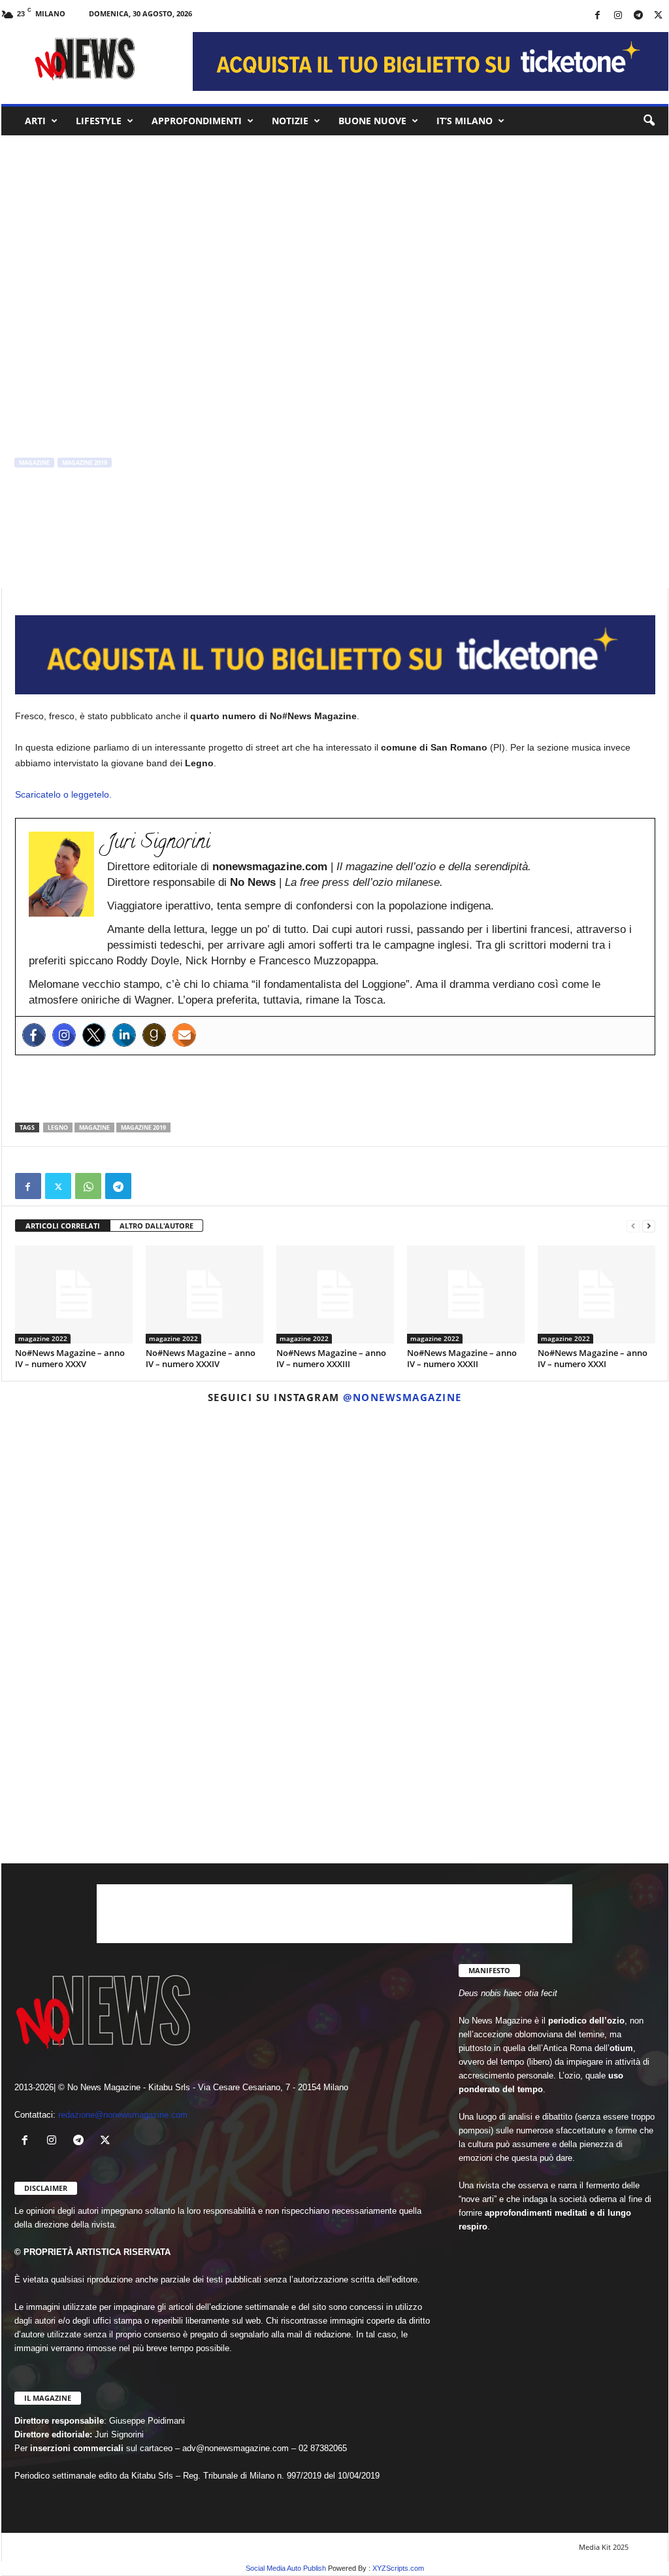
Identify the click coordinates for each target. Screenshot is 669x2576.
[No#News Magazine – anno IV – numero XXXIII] (335, 1295)
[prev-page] (633, 1226)
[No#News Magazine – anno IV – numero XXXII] (466, 1295)
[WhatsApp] (88, 1186)
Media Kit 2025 (604, 2547)
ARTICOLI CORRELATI (63, 1226)
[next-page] (649, 1226)
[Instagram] (618, 16)
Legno (58, 1127)
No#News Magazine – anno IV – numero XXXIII (331, 1358)
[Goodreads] (154, 1035)
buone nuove (372, 121)
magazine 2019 (85, 463)
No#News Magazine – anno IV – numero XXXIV (201, 1358)
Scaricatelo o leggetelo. (63, 794)
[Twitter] (94, 1035)
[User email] (184, 1035)
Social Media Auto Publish (286, 2568)
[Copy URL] (148, 1186)
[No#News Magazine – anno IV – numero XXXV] (74, 1295)
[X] (659, 16)
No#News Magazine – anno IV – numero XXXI (593, 1358)
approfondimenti (197, 121)
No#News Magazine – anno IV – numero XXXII (462, 1358)
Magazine (94, 1127)
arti (35, 121)
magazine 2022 (43, 1338)
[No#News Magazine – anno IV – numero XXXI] (596, 1295)
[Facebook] (598, 16)
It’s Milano (465, 121)
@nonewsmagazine (402, 1397)
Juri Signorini (45, 517)
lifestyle (99, 121)
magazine (34, 463)
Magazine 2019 (143, 1127)
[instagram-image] (110, 1523)
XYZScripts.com (398, 2568)
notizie (290, 121)
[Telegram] (638, 16)
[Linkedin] (124, 1035)
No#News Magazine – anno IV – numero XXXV (70, 1358)
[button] (649, 121)
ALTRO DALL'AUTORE (156, 1226)
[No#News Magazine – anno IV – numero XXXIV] (204, 1295)
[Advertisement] (335, 1089)
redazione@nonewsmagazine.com (123, 2115)
